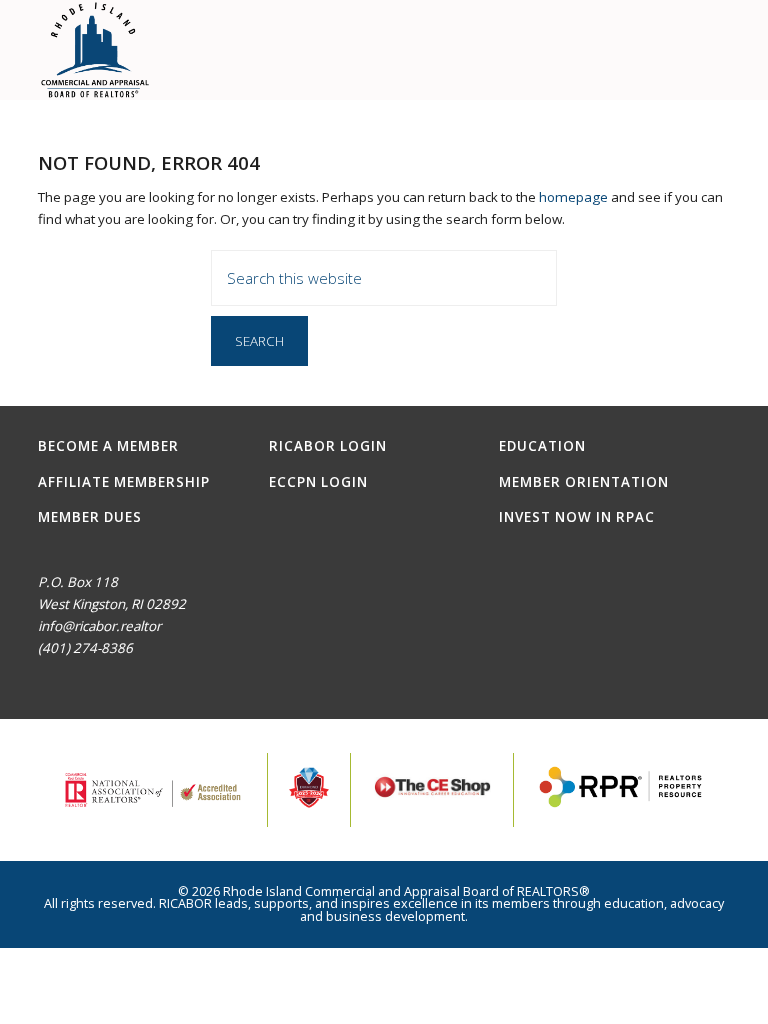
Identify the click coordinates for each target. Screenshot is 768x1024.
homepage (573, 197)
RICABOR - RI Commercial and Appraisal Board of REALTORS (95, 50)
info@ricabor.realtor (99, 626)
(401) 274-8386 (85, 648)
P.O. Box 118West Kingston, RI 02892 (112, 593)
